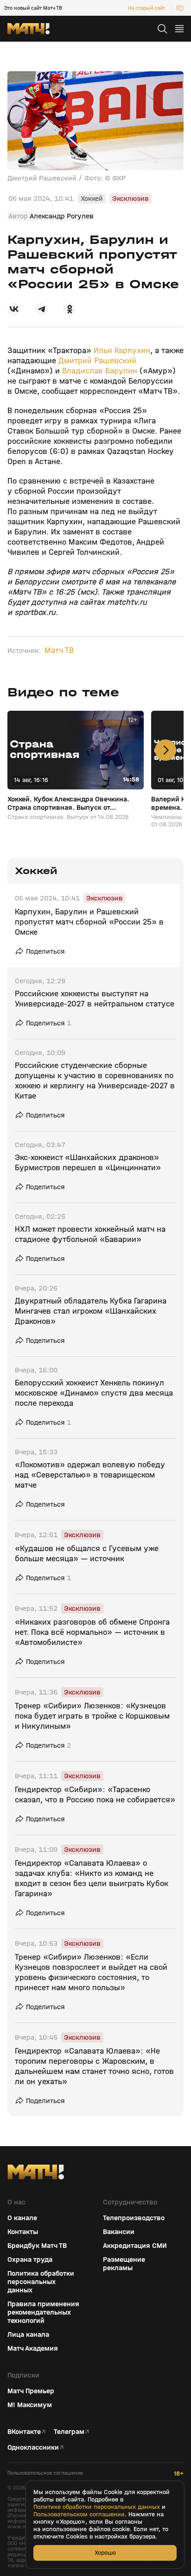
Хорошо (105, 2553)
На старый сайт (146, 8)
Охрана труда (30, 2259)
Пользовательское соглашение (45, 2473)
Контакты (23, 2232)
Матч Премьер (31, 2391)
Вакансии (119, 2232)
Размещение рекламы (124, 2264)
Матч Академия (33, 2348)
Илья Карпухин (122, 351)
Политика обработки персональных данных (41, 2282)
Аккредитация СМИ (135, 2246)
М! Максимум (30, 2405)
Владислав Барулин (100, 371)
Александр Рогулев (62, 216)
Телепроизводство (134, 2218)
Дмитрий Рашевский (97, 361)
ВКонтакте (24, 2432)
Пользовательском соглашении (79, 2514)
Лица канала (28, 2334)
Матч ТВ (59, 651)
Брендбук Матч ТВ (37, 2246)
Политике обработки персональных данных (97, 2507)
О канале (22, 2218)
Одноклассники (33, 2447)
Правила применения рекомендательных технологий (43, 2312)
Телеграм (69, 2432)
